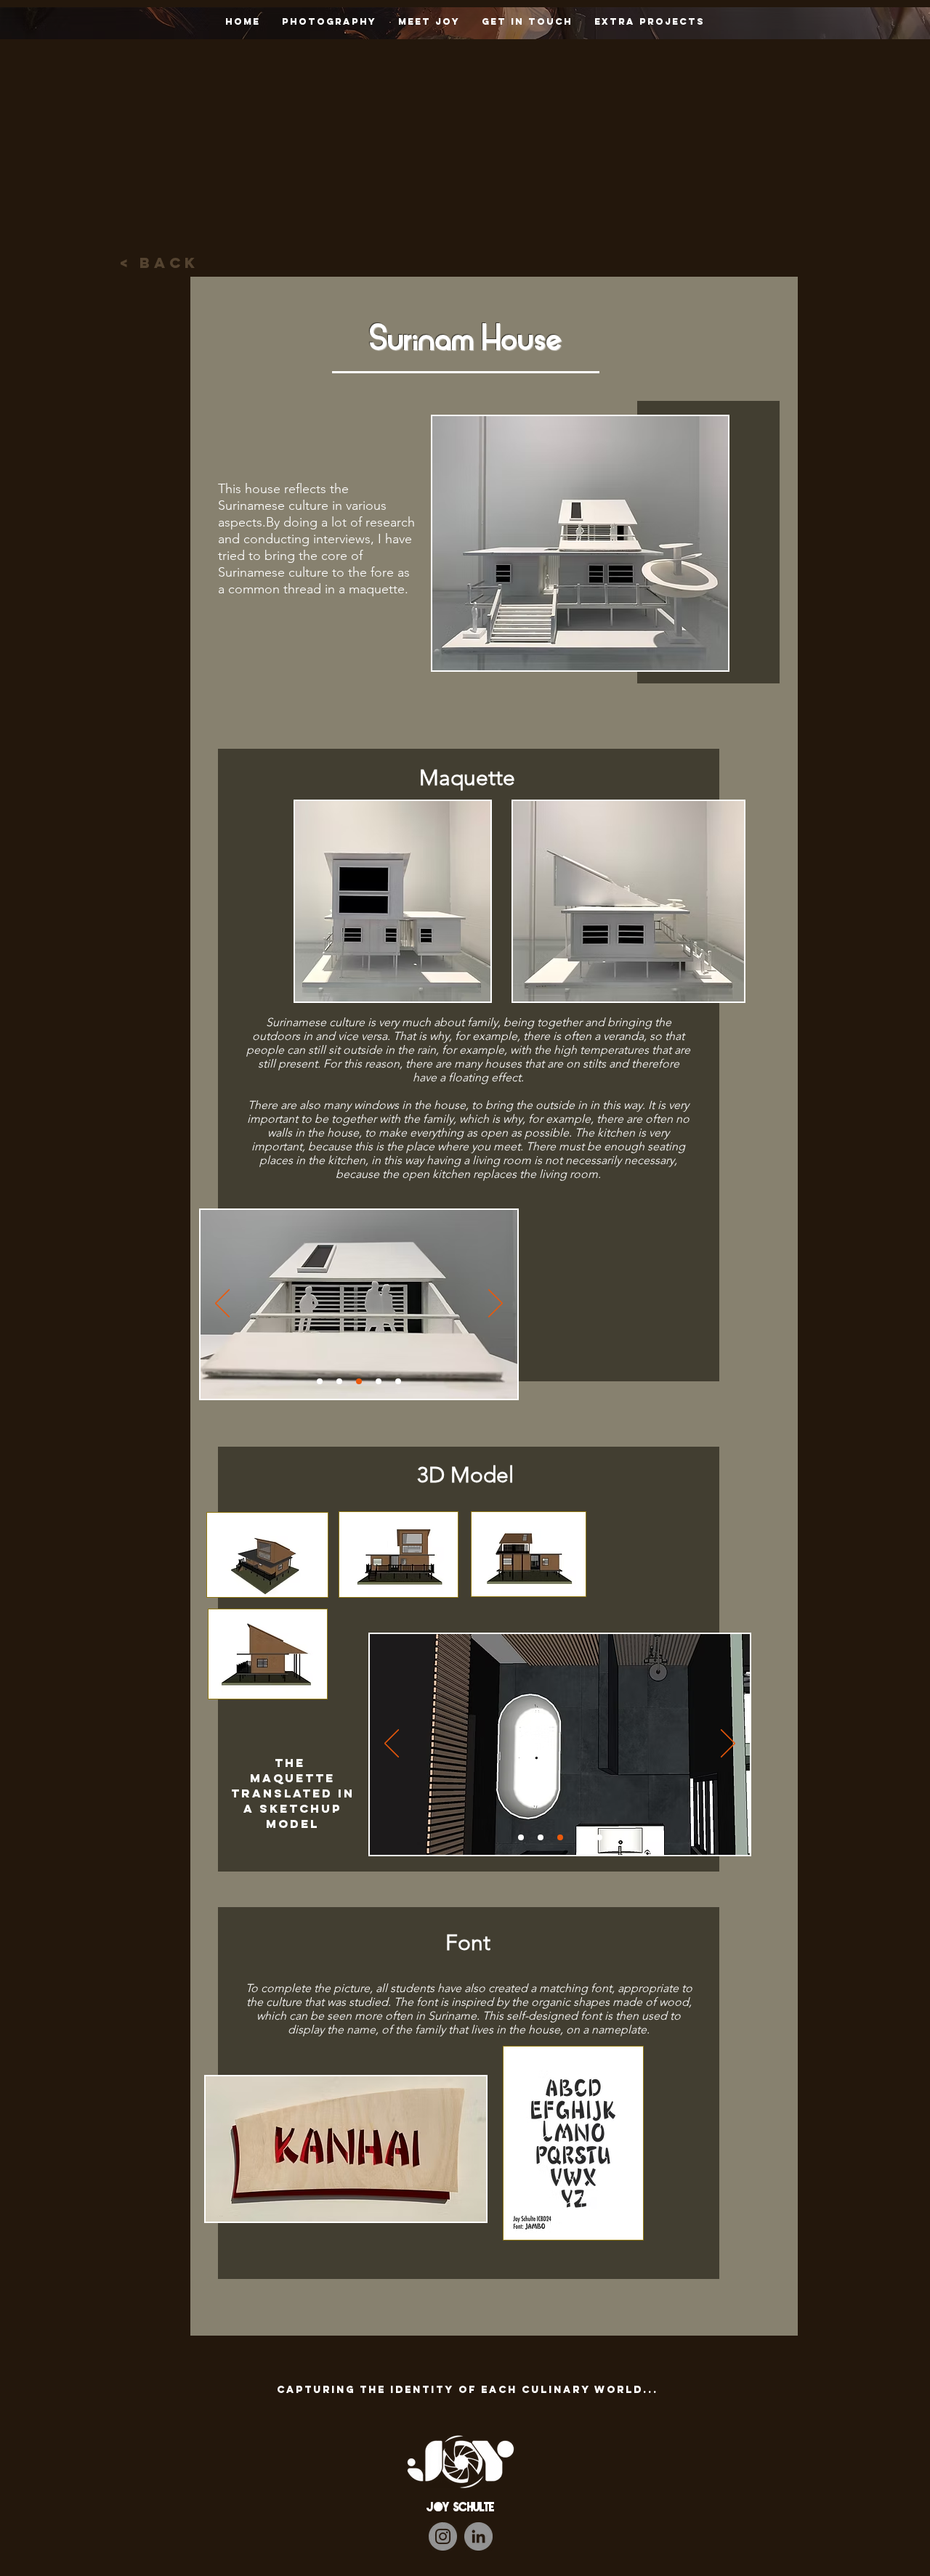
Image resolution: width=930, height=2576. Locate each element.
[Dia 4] (398, 1381)
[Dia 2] (339, 1381)
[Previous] (222, 1304)
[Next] (496, 1304)
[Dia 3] (359, 1381)
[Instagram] (443, 2536)
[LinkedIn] (478, 2536)
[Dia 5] (379, 1381)
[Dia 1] (320, 1381)
